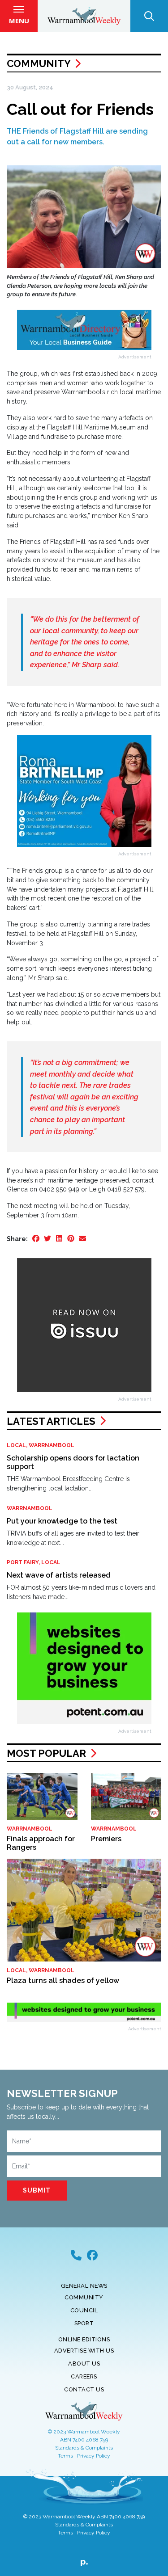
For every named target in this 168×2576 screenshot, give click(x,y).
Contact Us (84, 2389)
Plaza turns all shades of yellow (63, 1980)
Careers (84, 2376)
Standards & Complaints (84, 2448)
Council (84, 2310)
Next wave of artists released (59, 1575)
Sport (84, 2323)
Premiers (106, 1839)
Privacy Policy (94, 2456)
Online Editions (84, 2339)
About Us (84, 2363)
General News (84, 2286)
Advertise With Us (84, 2351)
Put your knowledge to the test (62, 1521)
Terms (65, 2456)
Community (39, 63)
